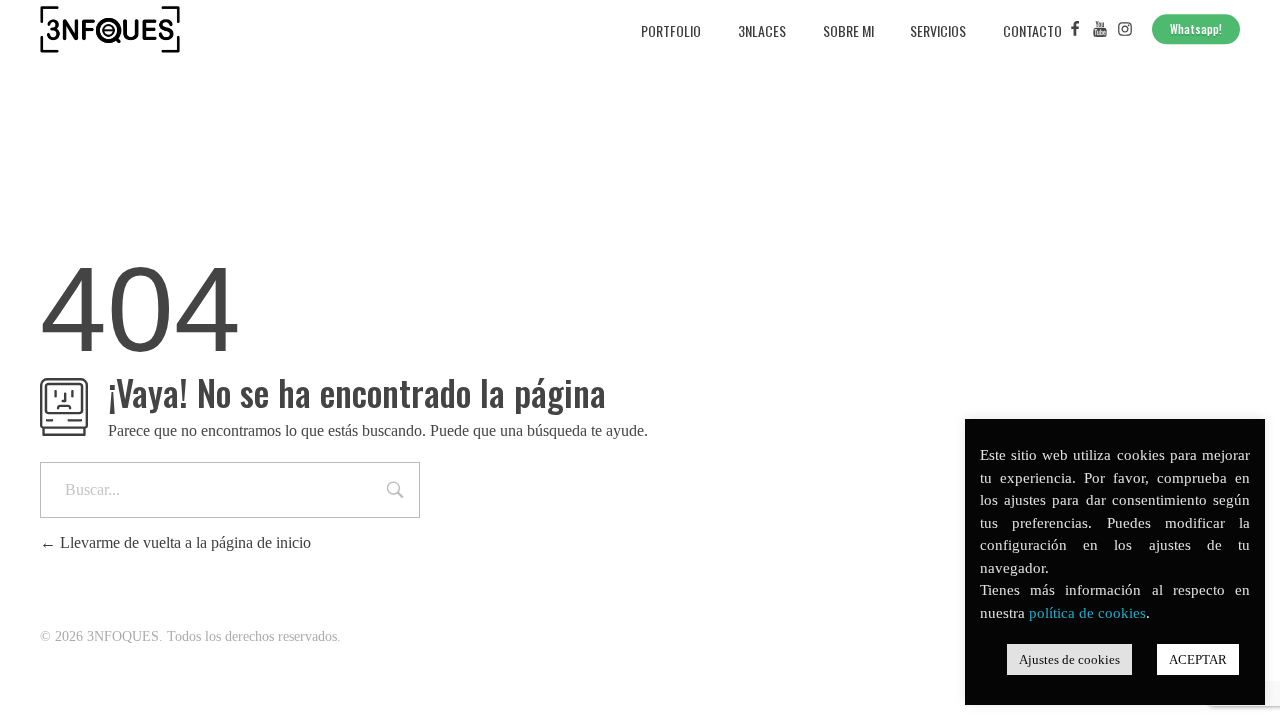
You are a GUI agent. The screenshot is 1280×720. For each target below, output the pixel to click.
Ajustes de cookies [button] (1069, 659)
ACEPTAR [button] (1198, 659)
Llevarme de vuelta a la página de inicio (183, 542)
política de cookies (1087, 613)
